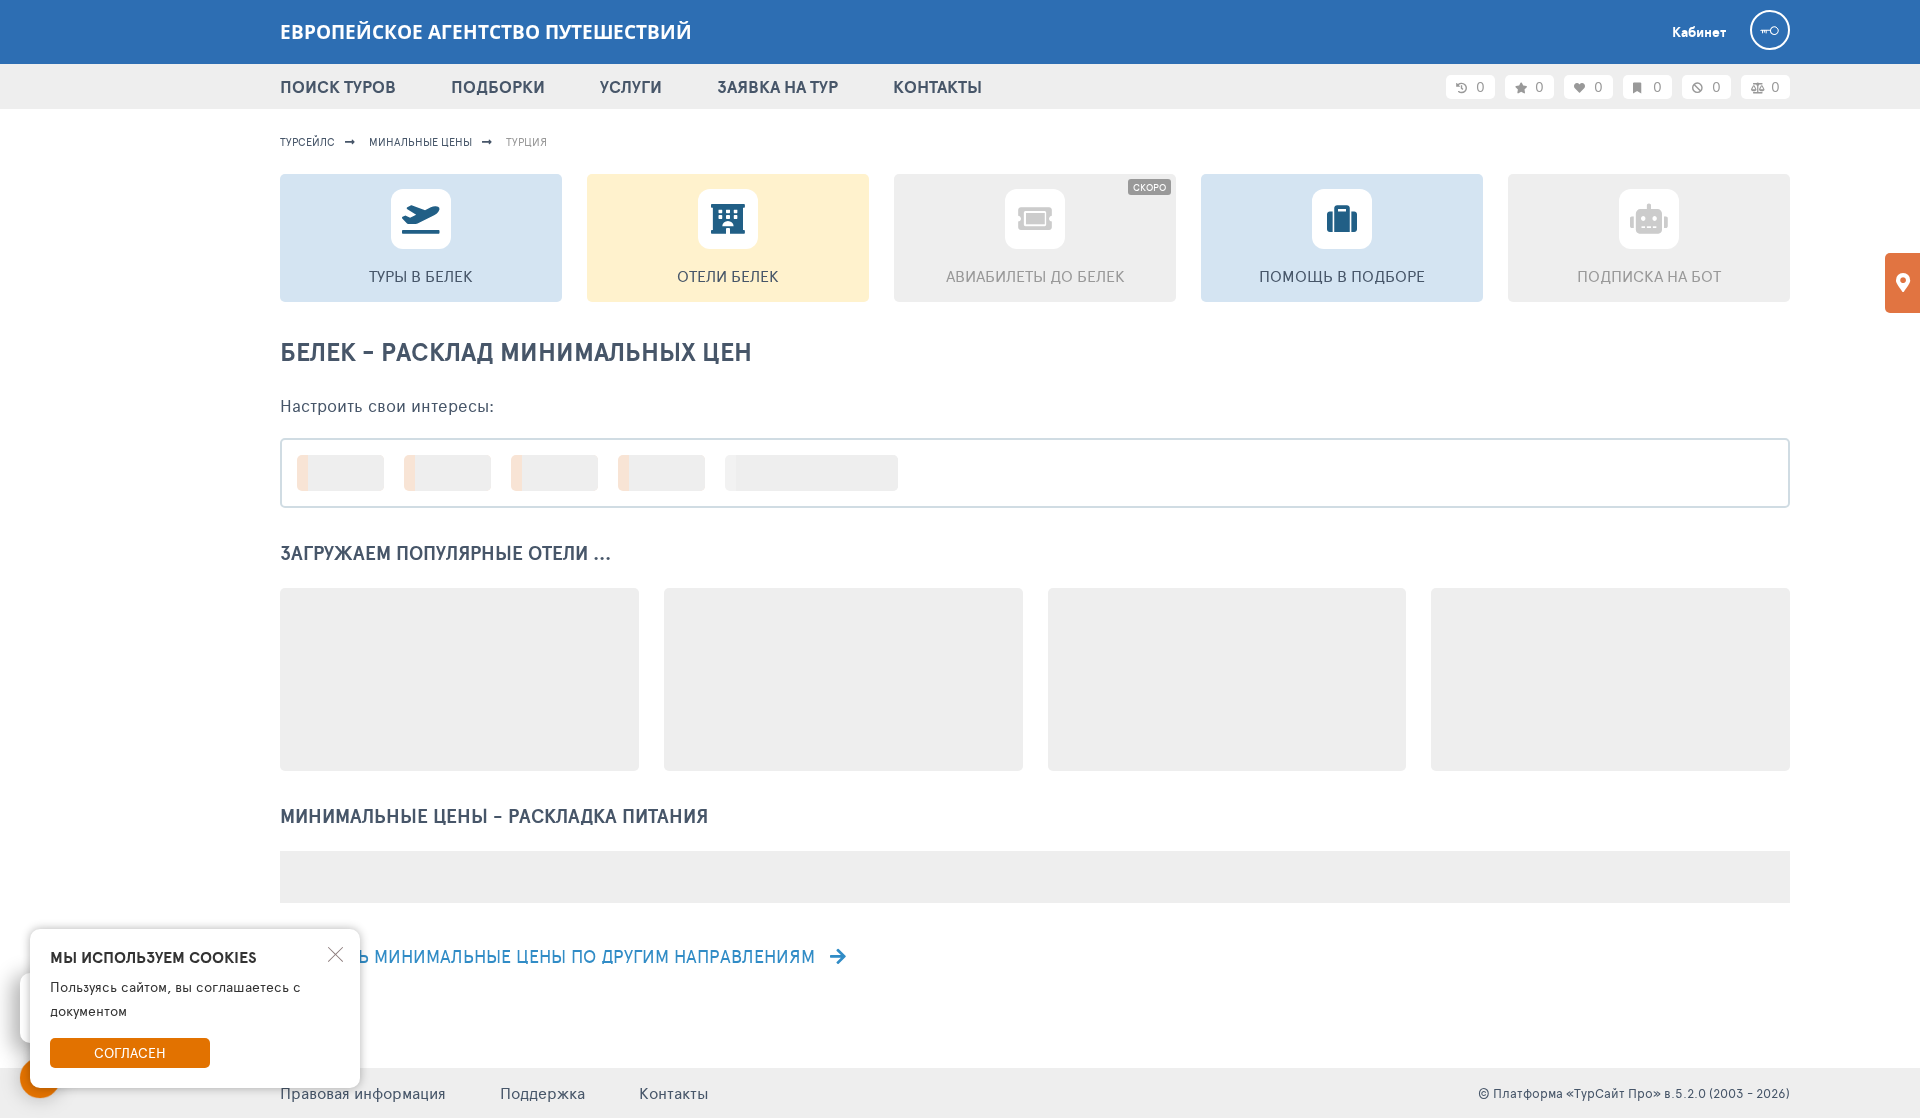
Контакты (674, 1092)
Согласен (130, 1052)
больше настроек (821, 472)
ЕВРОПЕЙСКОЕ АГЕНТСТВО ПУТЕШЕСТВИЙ (486, 32)
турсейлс (307, 141)
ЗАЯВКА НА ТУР (777, 86)
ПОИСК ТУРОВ (338, 86)
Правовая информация (363, 1092)
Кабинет (1699, 32)
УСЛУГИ (631, 86)
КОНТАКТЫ (937, 86)
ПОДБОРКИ (498, 86)
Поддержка (542, 1092)
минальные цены (420, 141)
